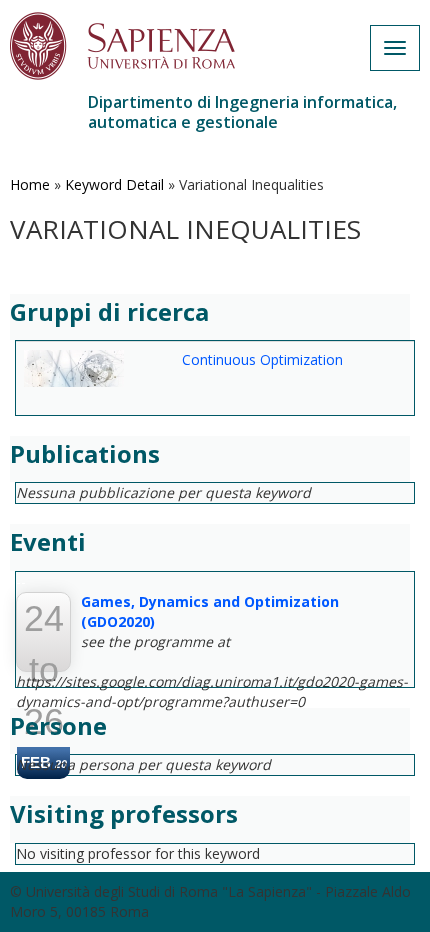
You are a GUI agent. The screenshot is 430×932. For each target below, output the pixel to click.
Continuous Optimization (262, 359)
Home (30, 184)
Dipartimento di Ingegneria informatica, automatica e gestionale (242, 112)
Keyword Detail (114, 184)
